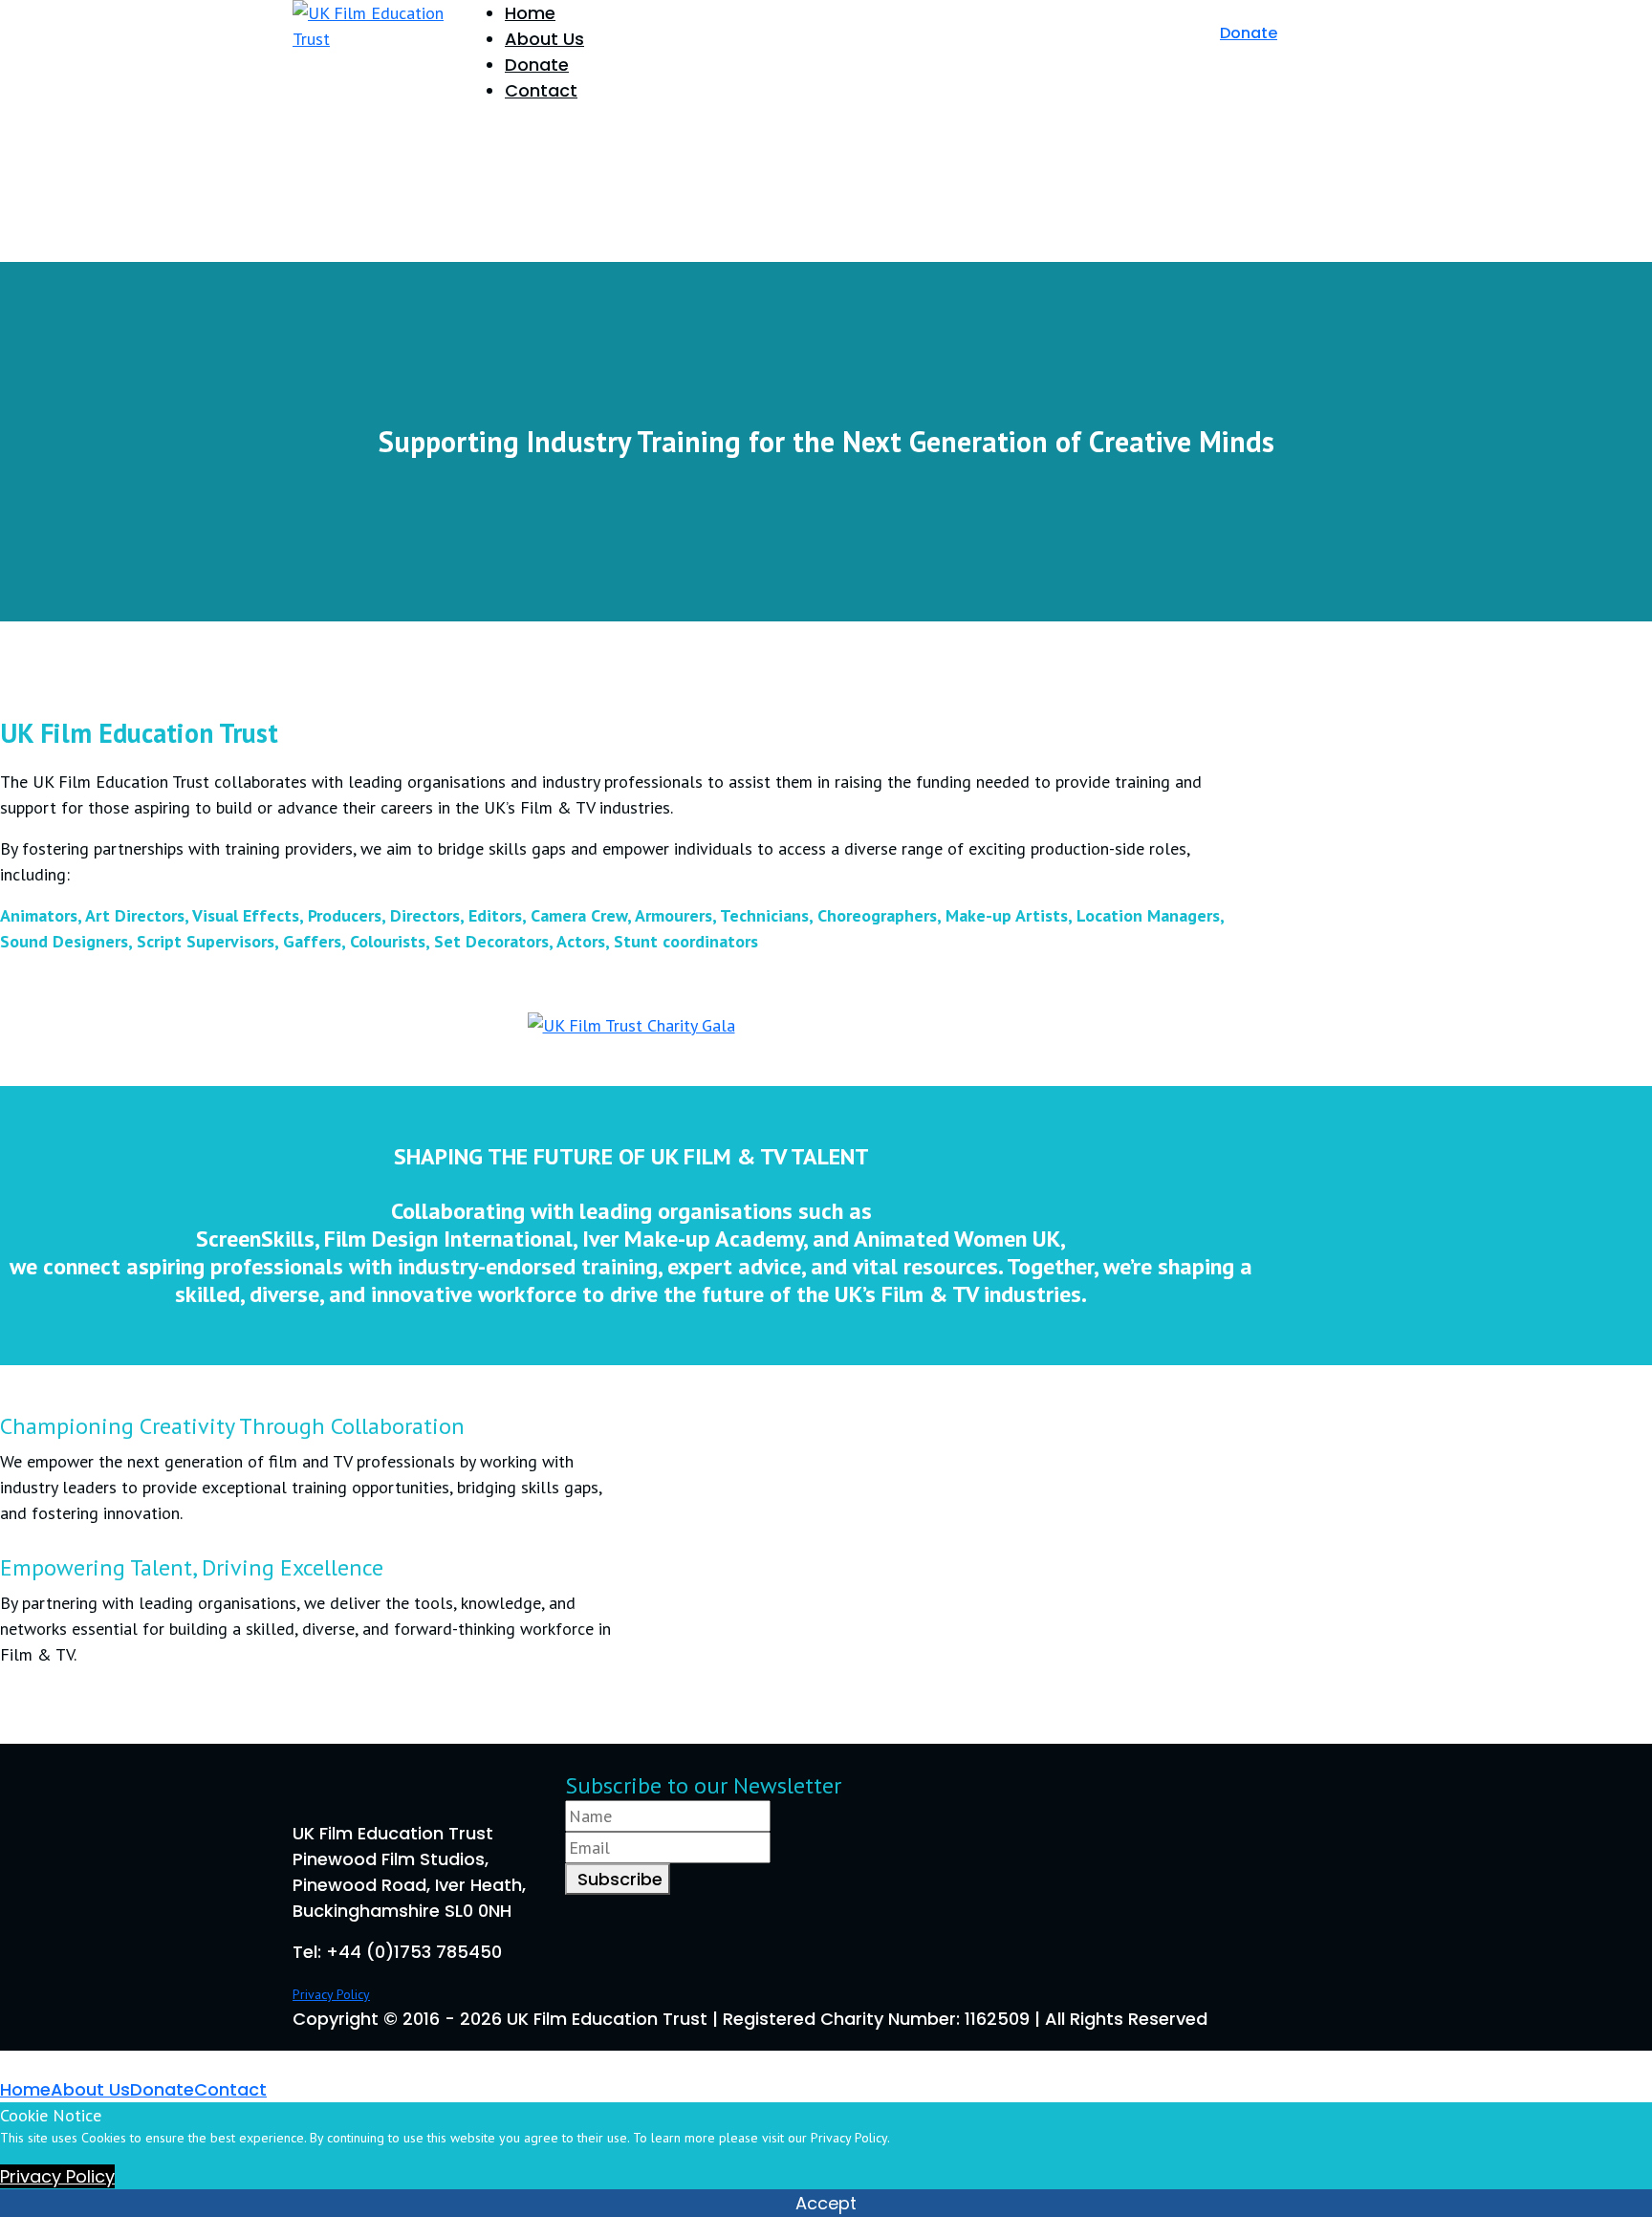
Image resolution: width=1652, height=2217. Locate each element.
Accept (826, 2203)
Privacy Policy (331, 1994)
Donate (537, 65)
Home (530, 13)
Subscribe (618, 1879)
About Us (544, 39)
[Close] (7, 2064)
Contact (541, 90)
